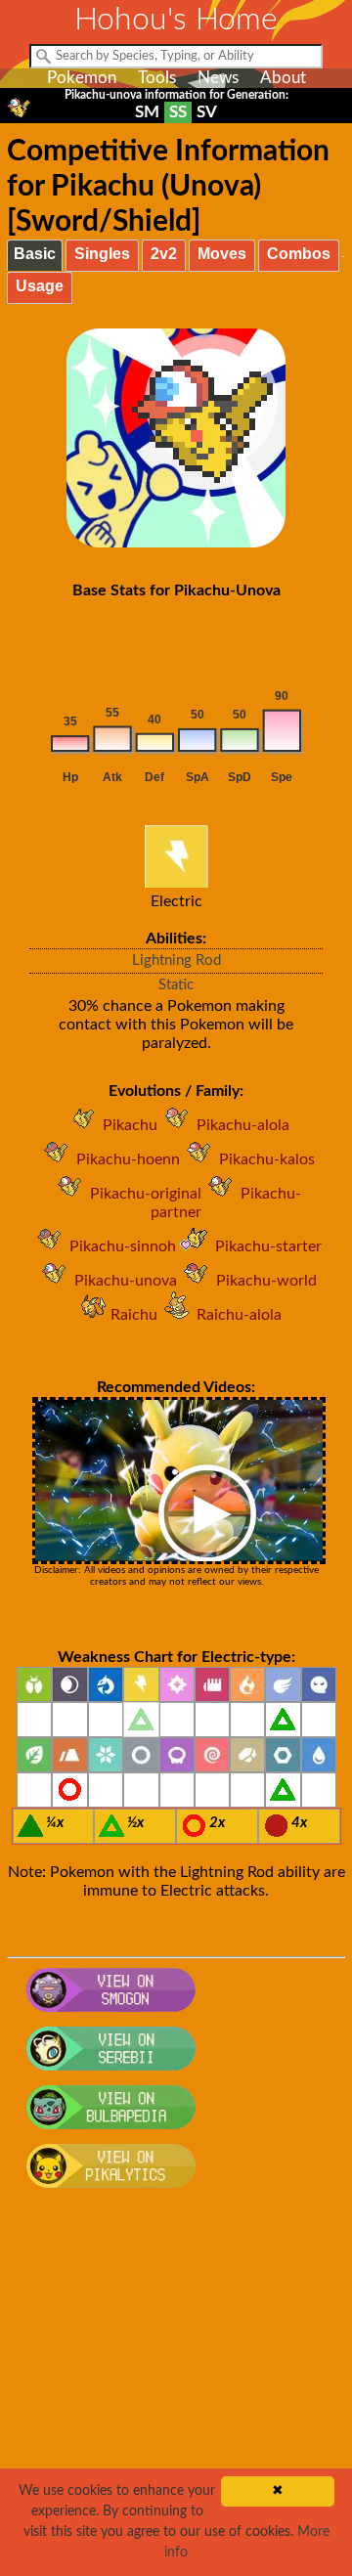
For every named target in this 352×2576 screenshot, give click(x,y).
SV (207, 112)
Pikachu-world (266, 1281)
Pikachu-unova (126, 1281)
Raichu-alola (239, 1315)
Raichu (134, 1315)
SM (147, 112)
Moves (222, 254)
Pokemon (82, 78)
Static (176, 985)
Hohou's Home (176, 20)
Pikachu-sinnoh (123, 1246)
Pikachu (130, 1125)
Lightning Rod (176, 961)
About (283, 78)
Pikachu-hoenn (128, 1159)
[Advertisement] (176, 2393)
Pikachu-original (146, 1194)
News (218, 78)
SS (178, 112)
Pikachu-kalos (267, 1159)
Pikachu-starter (268, 1246)
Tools (157, 78)
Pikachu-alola (243, 1125)
